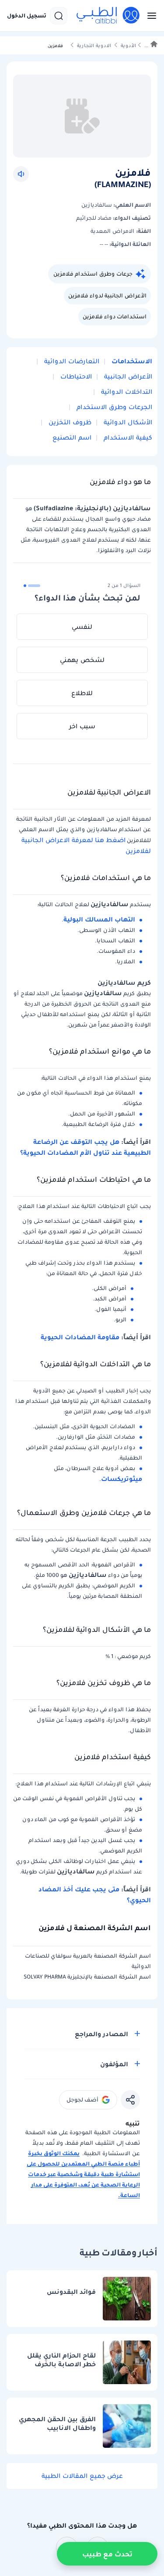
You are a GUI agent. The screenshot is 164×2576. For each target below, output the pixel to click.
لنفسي (82, 627)
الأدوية (128, 46)
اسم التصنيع (72, 437)
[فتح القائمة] (149, 16)
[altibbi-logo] (108, 16)
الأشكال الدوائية (127, 422)
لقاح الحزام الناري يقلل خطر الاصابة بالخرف (61, 2360)
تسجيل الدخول (27, 16)
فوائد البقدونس (71, 2292)
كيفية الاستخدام (127, 437)
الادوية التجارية (94, 46)
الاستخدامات (131, 361)
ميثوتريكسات (122, 1479)
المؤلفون (114, 2064)
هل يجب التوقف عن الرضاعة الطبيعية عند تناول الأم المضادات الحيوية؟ (85, 1147)
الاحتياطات (75, 376)
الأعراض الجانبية (127, 376)
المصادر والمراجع (101, 2034)
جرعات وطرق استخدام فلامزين (93, 274)
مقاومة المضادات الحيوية (80, 1337)
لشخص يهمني (82, 660)
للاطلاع (82, 693)
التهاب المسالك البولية (99, 919)
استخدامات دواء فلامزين (115, 316)
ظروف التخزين (69, 422)
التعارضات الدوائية (71, 361)
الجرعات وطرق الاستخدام (113, 407)
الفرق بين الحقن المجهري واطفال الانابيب (57, 2424)
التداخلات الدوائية (126, 392)
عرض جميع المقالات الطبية (82, 2476)
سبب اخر (82, 726)
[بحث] (59, 16)
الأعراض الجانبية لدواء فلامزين (107, 295)
